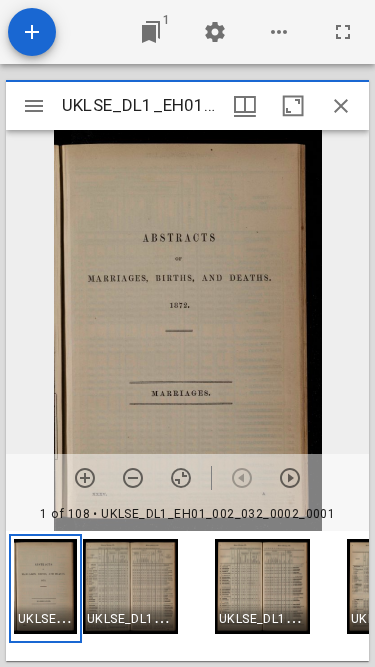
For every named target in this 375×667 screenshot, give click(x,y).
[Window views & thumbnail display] (245, 106)
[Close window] (341, 106)
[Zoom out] (133, 478)
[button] (45, 588)
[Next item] (290, 478)
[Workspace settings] (215, 32)
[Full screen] (343, 32)
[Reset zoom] (181, 478)
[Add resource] (32, 32)
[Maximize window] (293, 106)
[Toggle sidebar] (34, 106)
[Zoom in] (85, 478)
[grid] (187, 596)
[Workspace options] (279, 32)
